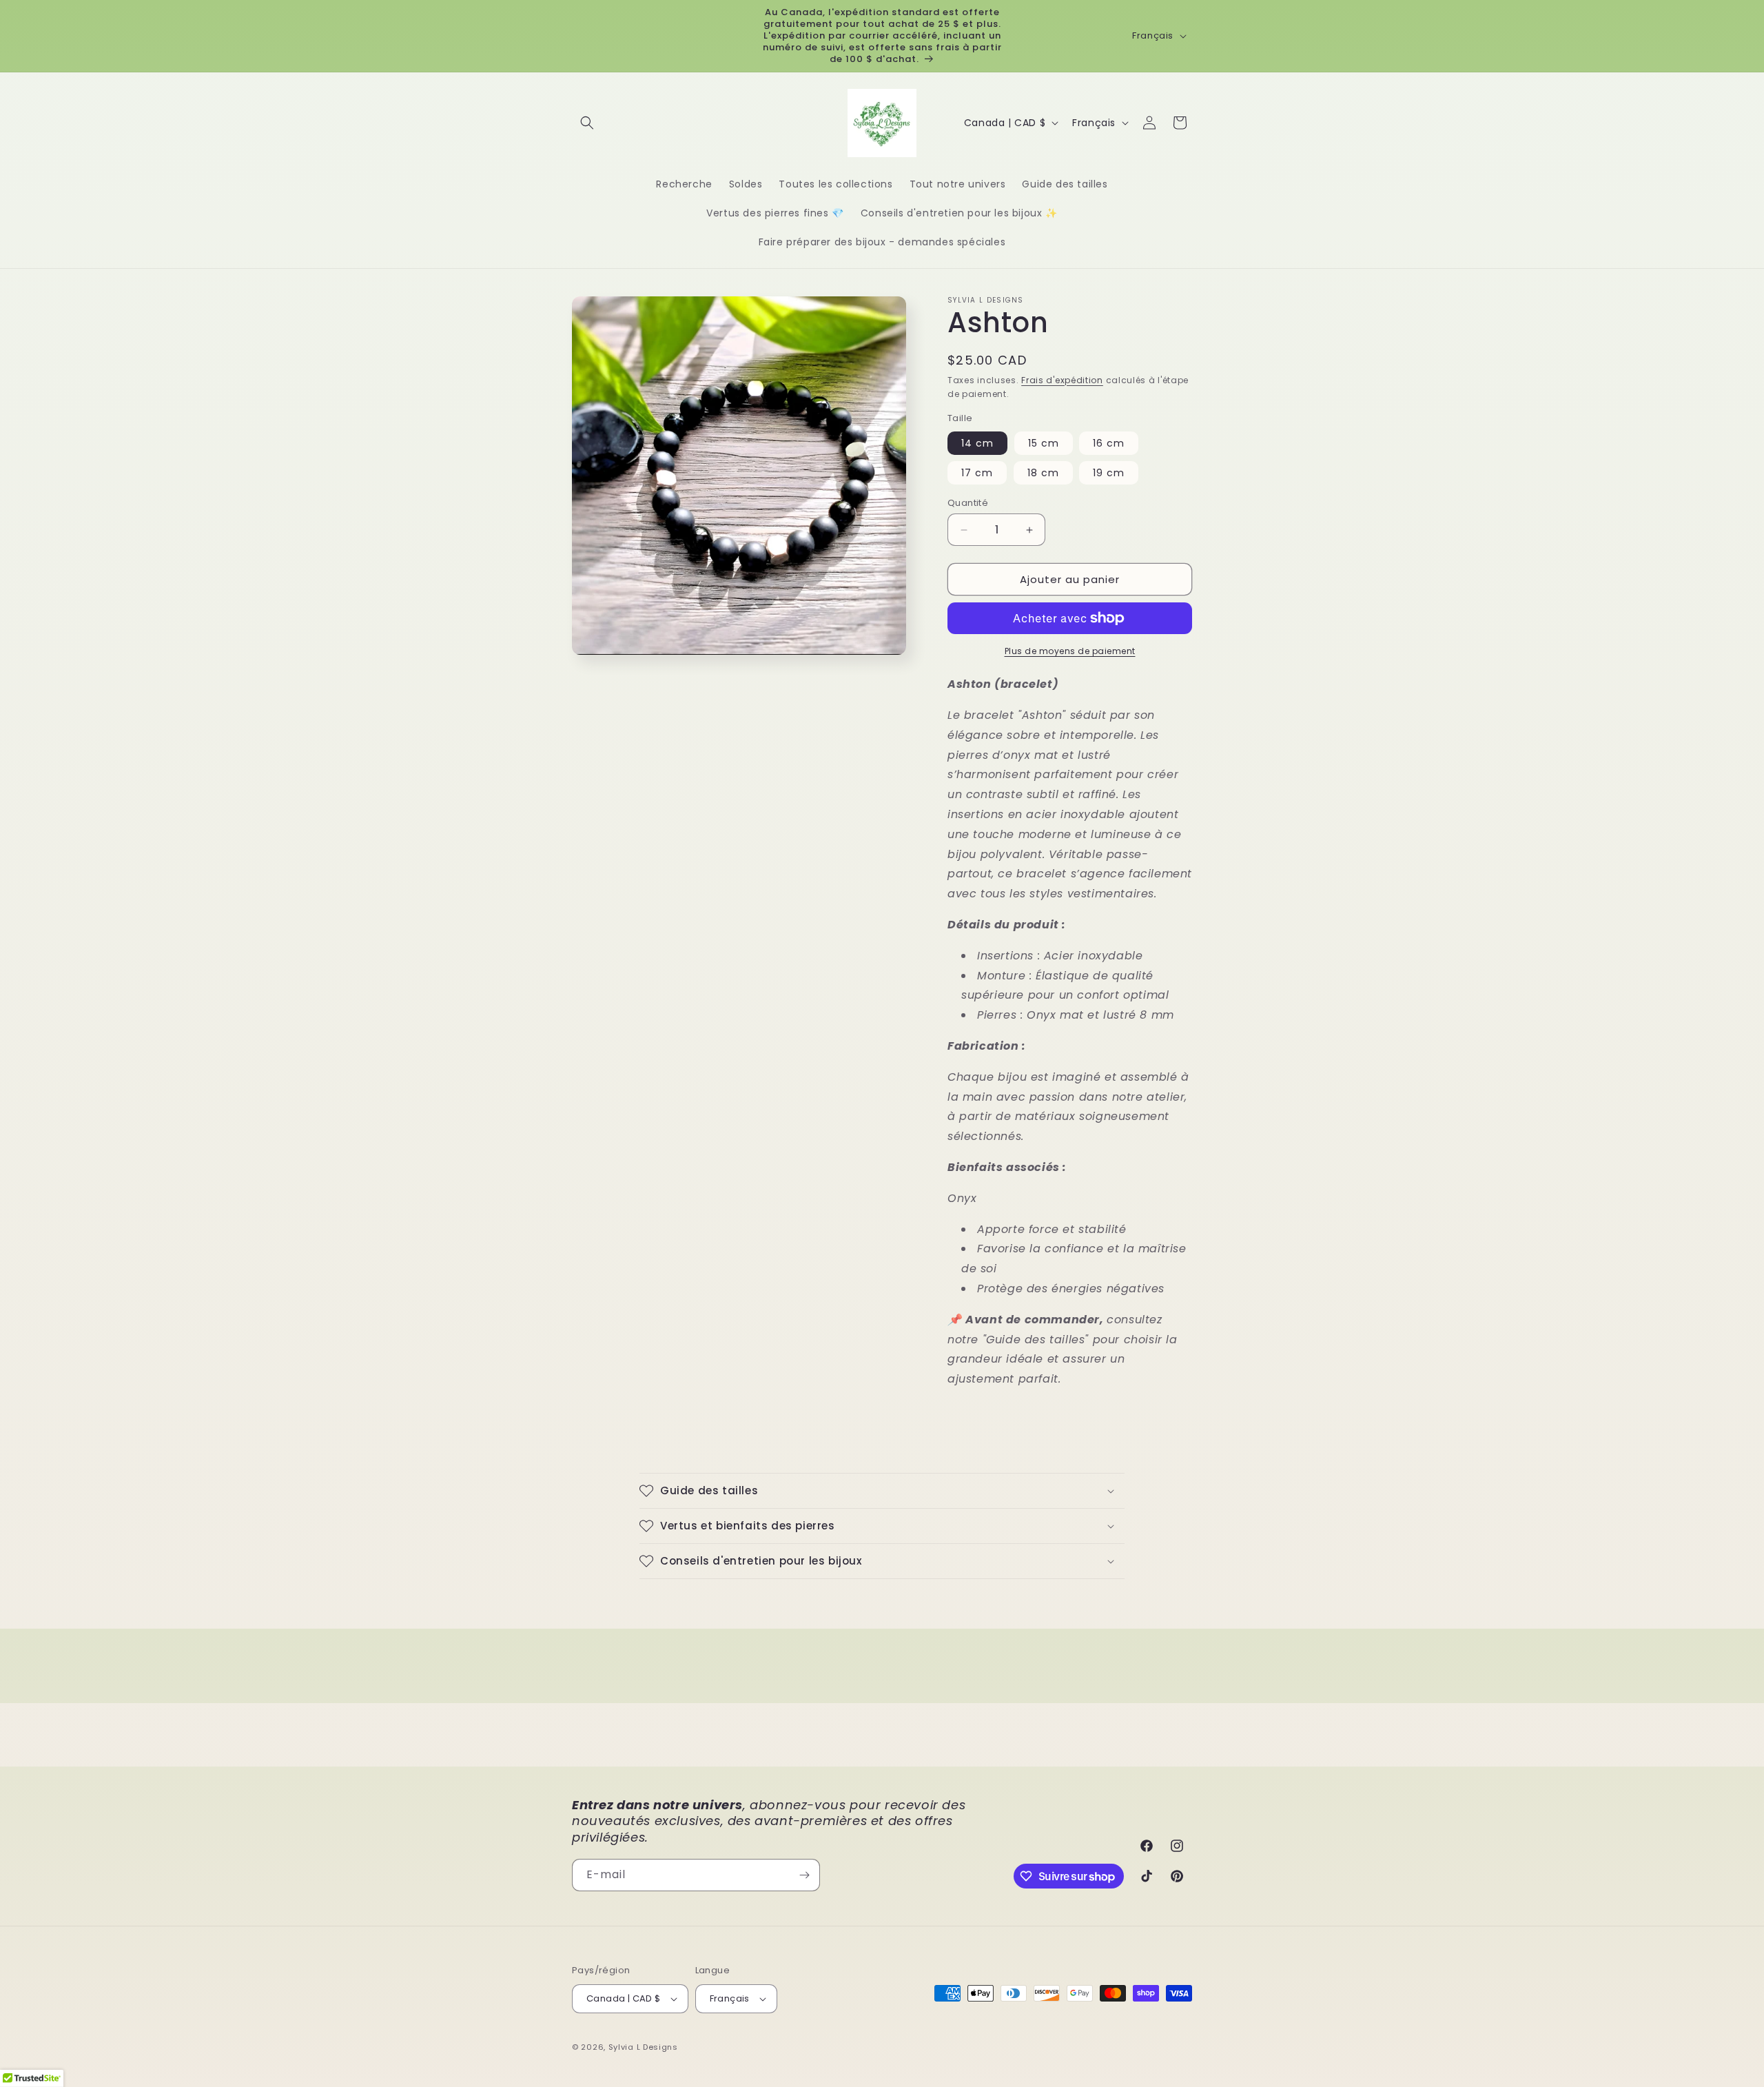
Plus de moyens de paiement (1070, 651)
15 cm (1044, 443)
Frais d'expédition (1062, 380)
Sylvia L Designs (643, 2047)
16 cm (1109, 443)
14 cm (977, 443)
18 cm (1043, 473)
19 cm (1109, 473)
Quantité (968, 503)
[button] (587, 123)
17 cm (977, 473)
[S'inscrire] (804, 1875)
